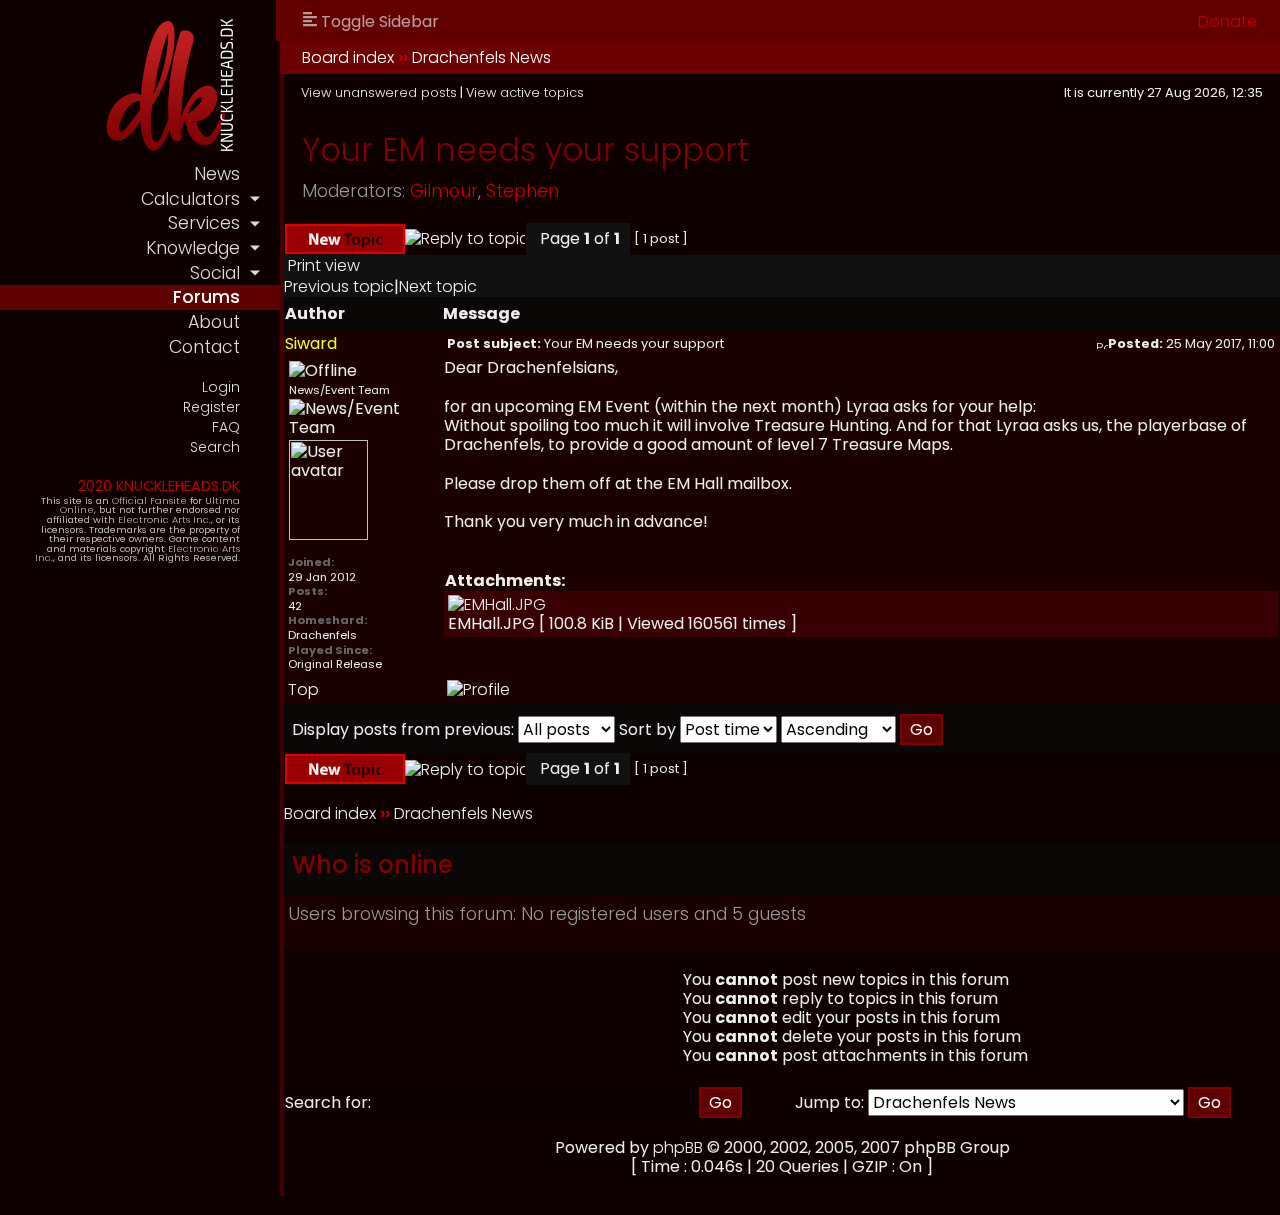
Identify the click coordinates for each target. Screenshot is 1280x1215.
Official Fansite (149, 500)
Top (303, 689)
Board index (348, 57)
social (215, 273)
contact (204, 347)
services (204, 223)
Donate (1227, 21)
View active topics (525, 92)
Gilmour (444, 191)
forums (206, 297)
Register (211, 407)
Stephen (522, 191)
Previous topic (339, 286)
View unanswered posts (379, 92)
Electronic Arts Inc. (164, 519)
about (214, 322)
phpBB (678, 1147)
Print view (324, 265)
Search (215, 447)
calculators (190, 199)
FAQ (226, 427)
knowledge (193, 248)
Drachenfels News (481, 57)
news (217, 174)
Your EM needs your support (525, 149)
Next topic (438, 286)
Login (221, 387)
